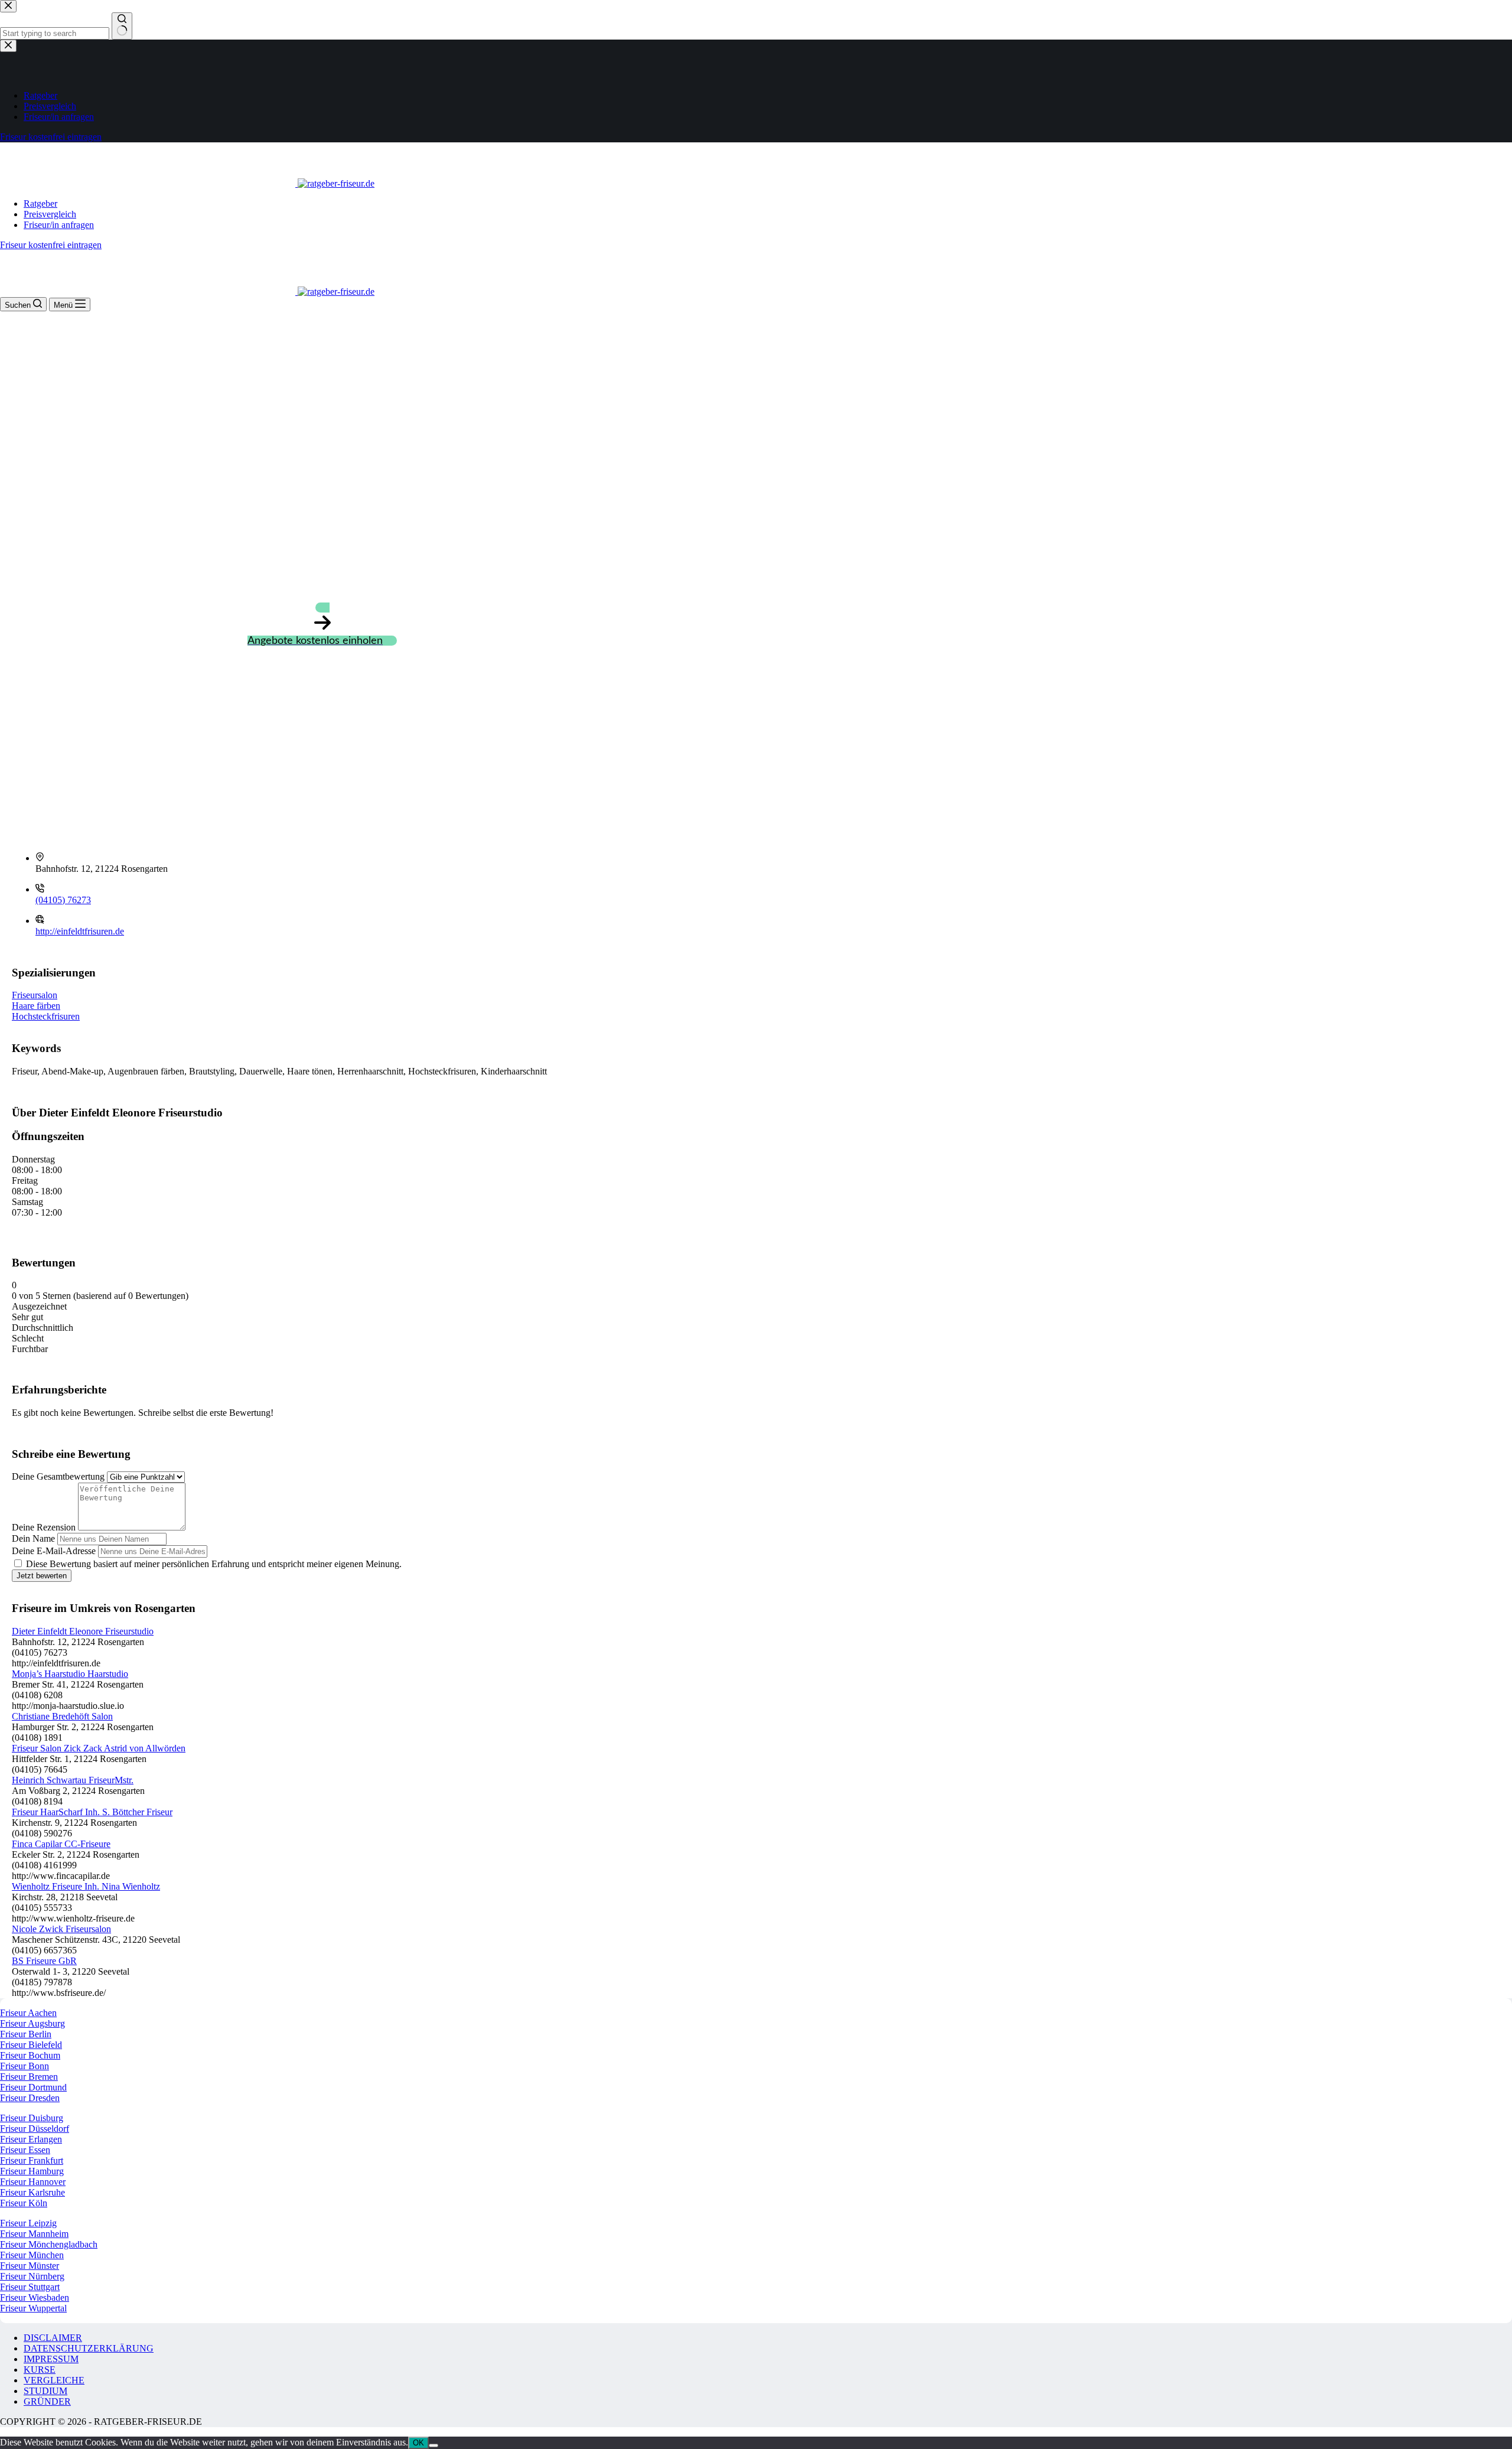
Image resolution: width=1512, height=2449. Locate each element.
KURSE (40, 2370)
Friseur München (32, 2255)
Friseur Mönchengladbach (49, 2244)
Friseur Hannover (33, 2182)
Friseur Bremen (29, 2077)
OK (418, 2443)
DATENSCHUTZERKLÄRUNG (89, 2348)
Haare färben (36, 1006)
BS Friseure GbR (44, 1961)
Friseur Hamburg (32, 2171)
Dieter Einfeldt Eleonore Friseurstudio (83, 1631)
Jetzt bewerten (42, 1576)
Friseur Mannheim (34, 2234)
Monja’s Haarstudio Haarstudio (70, 1674)
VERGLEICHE (54, 2380)
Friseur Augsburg (32, 2023)
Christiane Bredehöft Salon (62, 1716)
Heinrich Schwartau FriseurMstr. (73, 1780)
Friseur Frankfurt (32, 2160)
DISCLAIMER (53, 2338)
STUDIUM (45, 2391)
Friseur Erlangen (31, 2139)
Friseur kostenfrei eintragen (51, 245)
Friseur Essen (25, 2150)
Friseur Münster (30, 2266)
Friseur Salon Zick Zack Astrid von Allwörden (99, 1748)
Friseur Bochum (30, 2055)
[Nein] (434, 2445)
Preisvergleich (50, 214)
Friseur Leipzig (28, 2223)
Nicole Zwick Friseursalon (61, 1929)
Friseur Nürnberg (32, 2276)
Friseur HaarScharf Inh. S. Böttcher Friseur (92, 1812)
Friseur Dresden (30, 2098)
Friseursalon (35, 995)
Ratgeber (40, 203)
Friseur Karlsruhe (32, 2192)
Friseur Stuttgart (30, 2287)
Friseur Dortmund (33, 2087)
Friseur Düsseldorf (35, 2129)
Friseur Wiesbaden (35, 2297)
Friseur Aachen (28, 2013)
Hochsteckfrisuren (46, 1016)
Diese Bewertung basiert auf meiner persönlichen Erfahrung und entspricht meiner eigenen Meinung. (214, 1564)
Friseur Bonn (25, 2066)
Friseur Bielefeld (31, 2045)
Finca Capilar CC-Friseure (61, 1844)
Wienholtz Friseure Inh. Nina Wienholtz (86, 1886)
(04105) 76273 (63, 900)
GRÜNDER (47, 2401)
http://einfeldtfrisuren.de (80, 931)
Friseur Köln (24, 2203)
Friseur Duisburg (32, 2118)
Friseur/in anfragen (59, 225)
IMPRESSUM (51, 2359)
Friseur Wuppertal (33, 2308)
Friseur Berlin (26, 2034)
